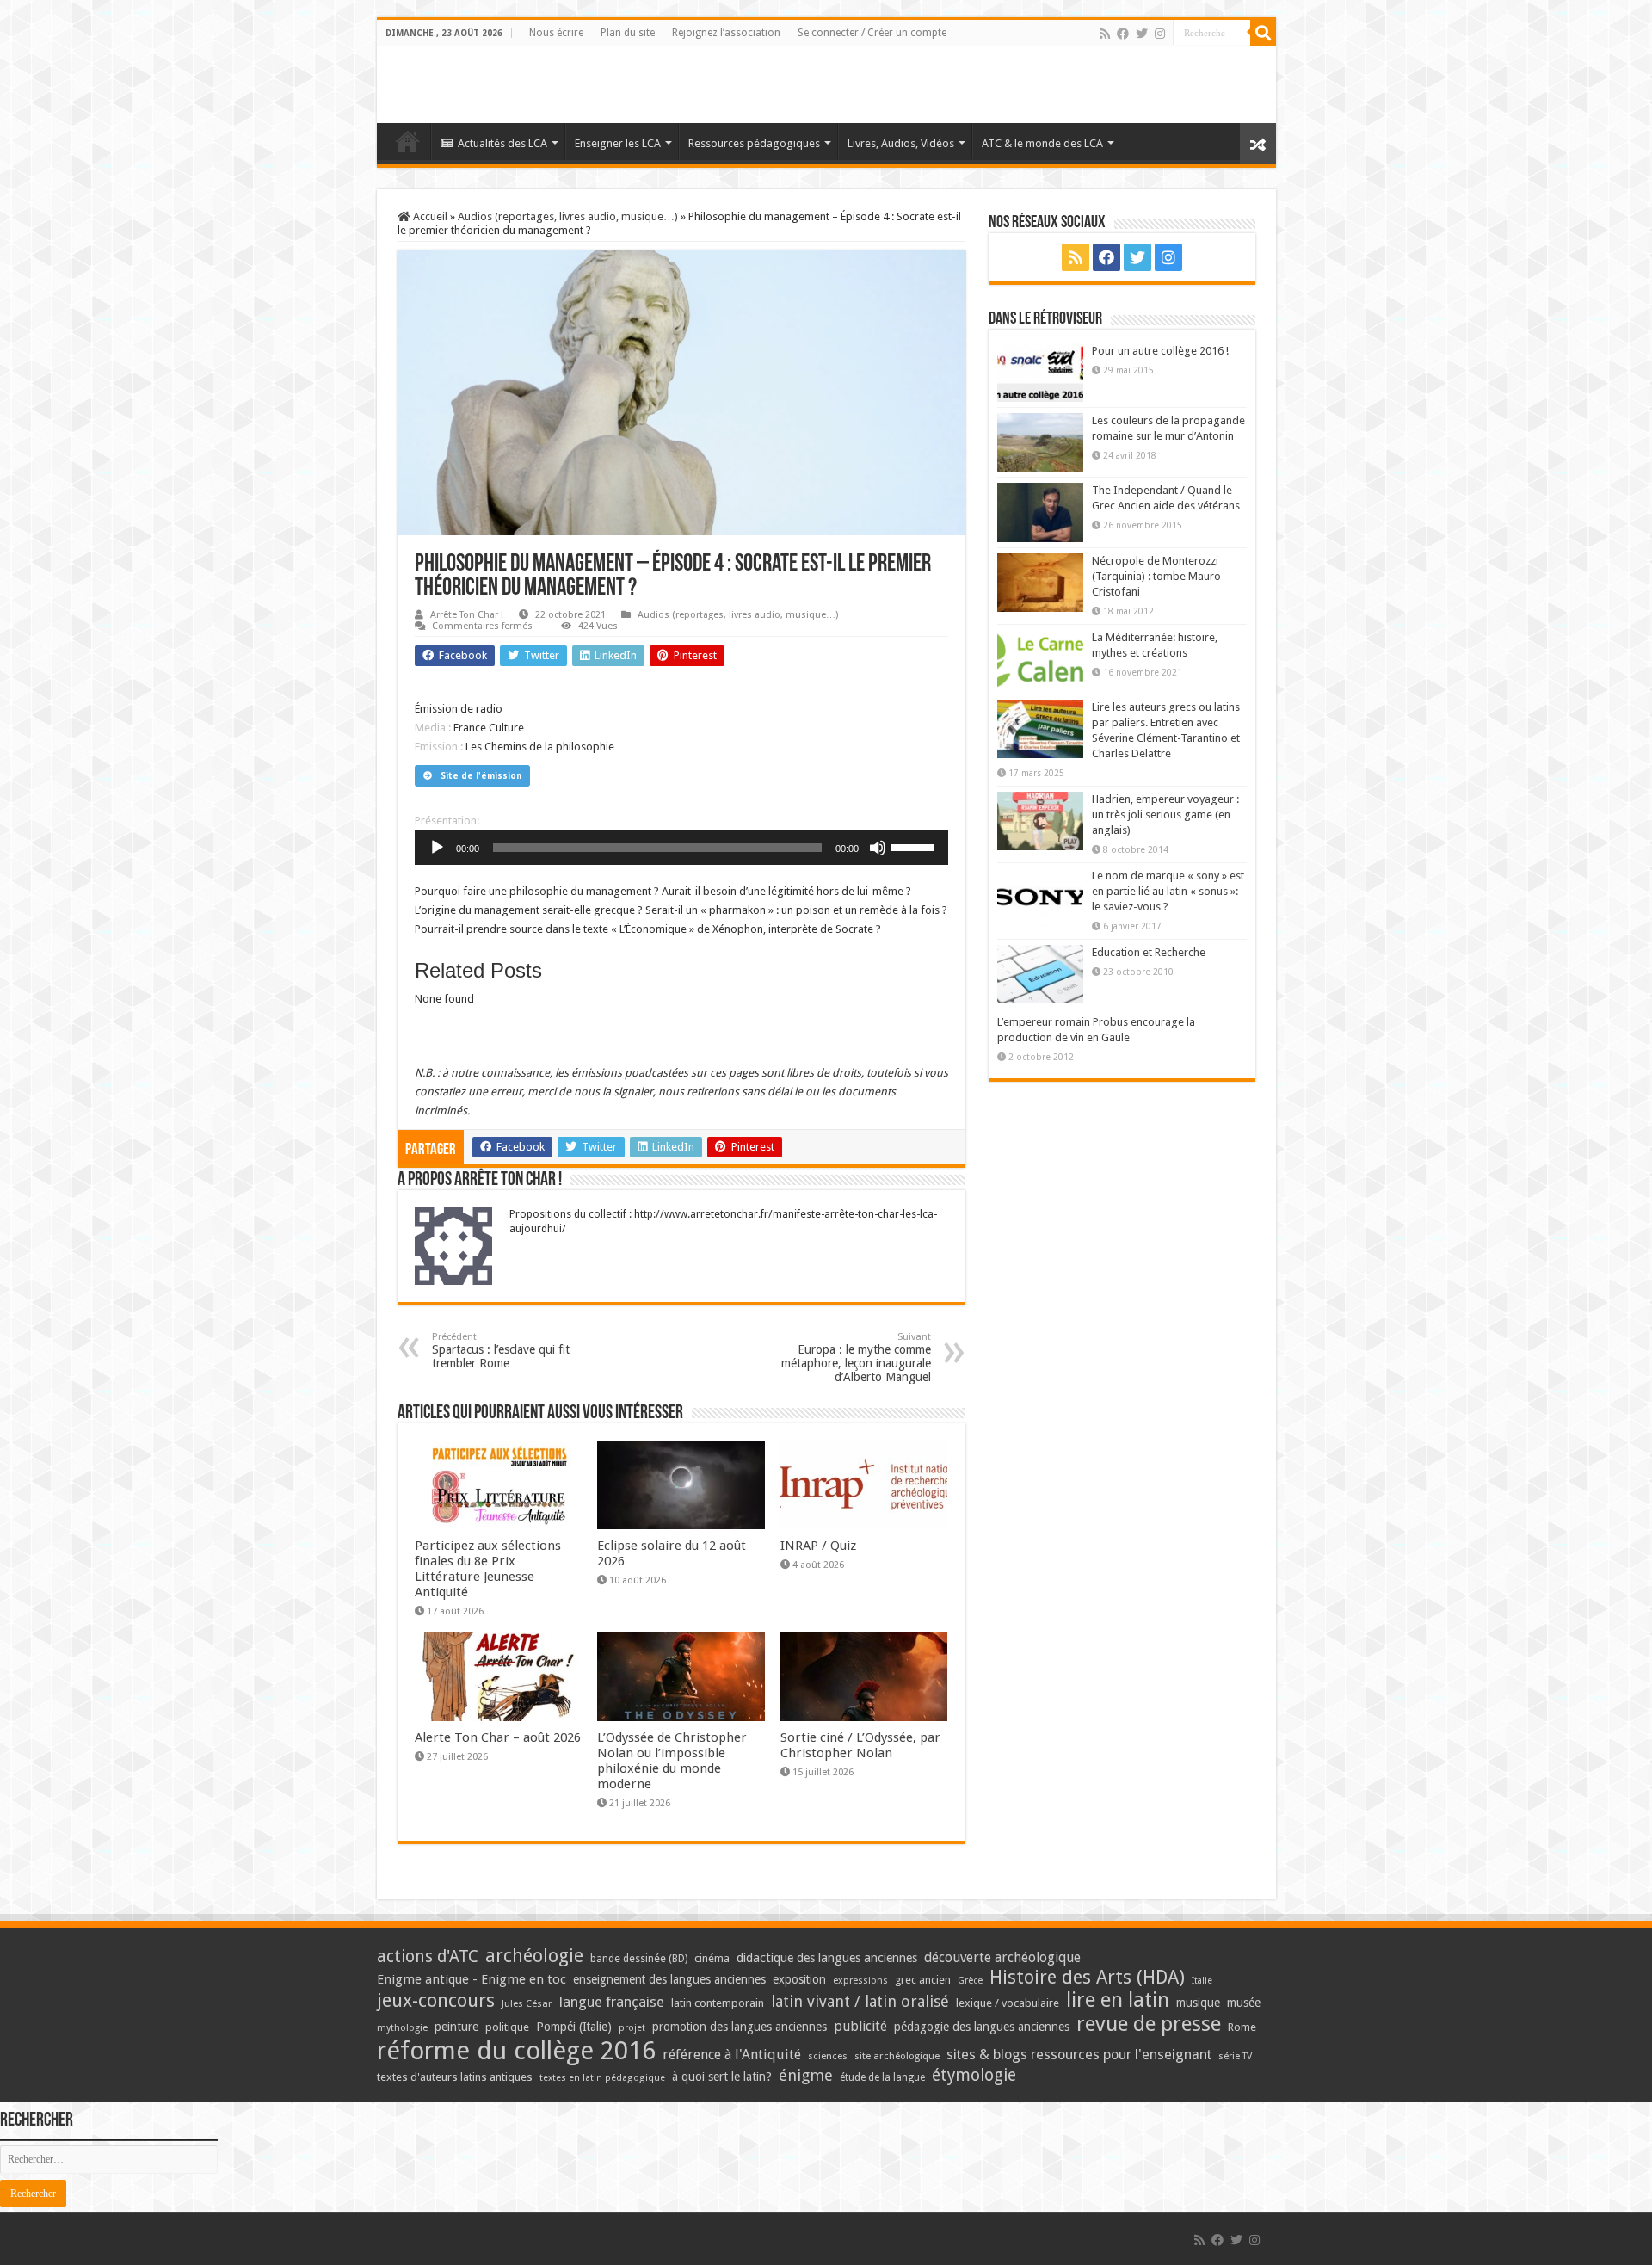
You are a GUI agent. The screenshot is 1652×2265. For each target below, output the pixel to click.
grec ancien (923, 1980)
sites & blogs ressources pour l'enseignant (1079, 2055)
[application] (681, 848)
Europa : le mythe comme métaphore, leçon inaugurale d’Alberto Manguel (856, 1358)
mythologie (402, 2028)
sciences (828, 2056)
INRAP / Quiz (818, 1546)
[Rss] (1105, 34)
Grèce (970, 1981)
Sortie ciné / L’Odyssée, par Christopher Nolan (860, 1745)
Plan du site (628, 33)
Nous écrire (556, 33)
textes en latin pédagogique (602, 2078)
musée (1244, 2003)
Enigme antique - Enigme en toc (472, 1979)
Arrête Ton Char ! (467, 615)
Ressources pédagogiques (754, 143)
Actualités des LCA (502, 143)
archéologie (534, 1956)
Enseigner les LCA (618, 143)
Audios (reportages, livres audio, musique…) (568, 216)
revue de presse (1149, 2024)
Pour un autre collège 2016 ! (1160, 351)
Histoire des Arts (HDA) (1087, 1977)
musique (1198, 2003)
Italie (1202, 1981)
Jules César (527, 2003)
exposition (799, 1979)
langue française (612, 2002)
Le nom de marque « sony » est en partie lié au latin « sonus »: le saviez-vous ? (1168, 891)
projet (632, 2028)
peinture (456, 2027)
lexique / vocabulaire (1008, 2003)
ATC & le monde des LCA (1042, 143)
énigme (806, 2075)
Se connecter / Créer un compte (872, 33)
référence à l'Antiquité (732, 2055)
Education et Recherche (1149, 952)
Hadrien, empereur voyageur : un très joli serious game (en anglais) (1165, 815)
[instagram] (1160, 34)
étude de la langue (882, 2077)
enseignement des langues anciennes (669, 1979)
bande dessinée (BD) (639, 1959)
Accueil (429, 216)
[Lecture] (437, 848)
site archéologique (897, 2056)
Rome (1242, 2027)
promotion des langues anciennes (740, 2027)
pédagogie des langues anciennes (982, 2027)
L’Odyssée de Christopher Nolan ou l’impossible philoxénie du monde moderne (672, 1761)
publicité (860, 2026)
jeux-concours (436, 2000)
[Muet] (878, 848)
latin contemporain (718, 2003)
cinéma (712, 1958)
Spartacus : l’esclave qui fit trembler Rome (501, 1351)
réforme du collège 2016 (516, 2051)
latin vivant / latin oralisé (860, 2001)
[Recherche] (1263, 33)
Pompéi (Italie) (574, 2027)
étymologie (974, 2075)
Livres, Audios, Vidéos (901, 143)
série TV (1235, 2056)
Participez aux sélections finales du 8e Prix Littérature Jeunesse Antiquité (488, 1569)
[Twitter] (1142, 34)
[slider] (915, 846)
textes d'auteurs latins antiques (455, 2077)
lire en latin (1118, 2000)
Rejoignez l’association (726, 33)
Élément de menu (408, 141)
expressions (860, 1981)
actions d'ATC (428, 1956)
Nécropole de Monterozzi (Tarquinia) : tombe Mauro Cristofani (1156, 576)
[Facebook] (1123, 34)
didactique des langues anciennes (827, 1958)
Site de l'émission (481, 776)
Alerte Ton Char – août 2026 (498, 1737)
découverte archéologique (1002, 1957)
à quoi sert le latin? (722, 2077)
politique (507, 2027)
